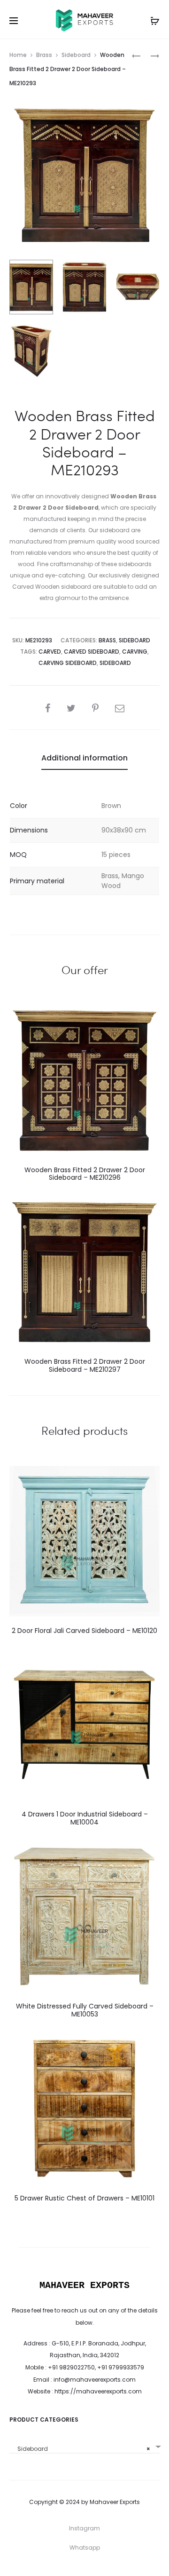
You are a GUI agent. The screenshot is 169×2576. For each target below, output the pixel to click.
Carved (50, 652)
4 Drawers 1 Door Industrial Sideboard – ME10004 (85, 1818)
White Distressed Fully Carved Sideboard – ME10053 (85, 2010)
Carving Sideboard (68, 663)
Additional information (84, 758)
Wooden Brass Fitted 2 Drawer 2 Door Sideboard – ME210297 (85, 1365)
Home (18, 55)
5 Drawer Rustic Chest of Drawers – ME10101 (84, 2198)
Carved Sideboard (92, 652)
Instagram (84, 2528)
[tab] (84, 758)
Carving (135, 652)
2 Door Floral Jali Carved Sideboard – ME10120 (84, 1631)
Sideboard (76, 55)
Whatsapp (85, 2548)
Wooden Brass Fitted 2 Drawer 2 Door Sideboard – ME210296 (85, 1174)
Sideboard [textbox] (82, 2449)
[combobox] (84, 2445)
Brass (44, 55)
